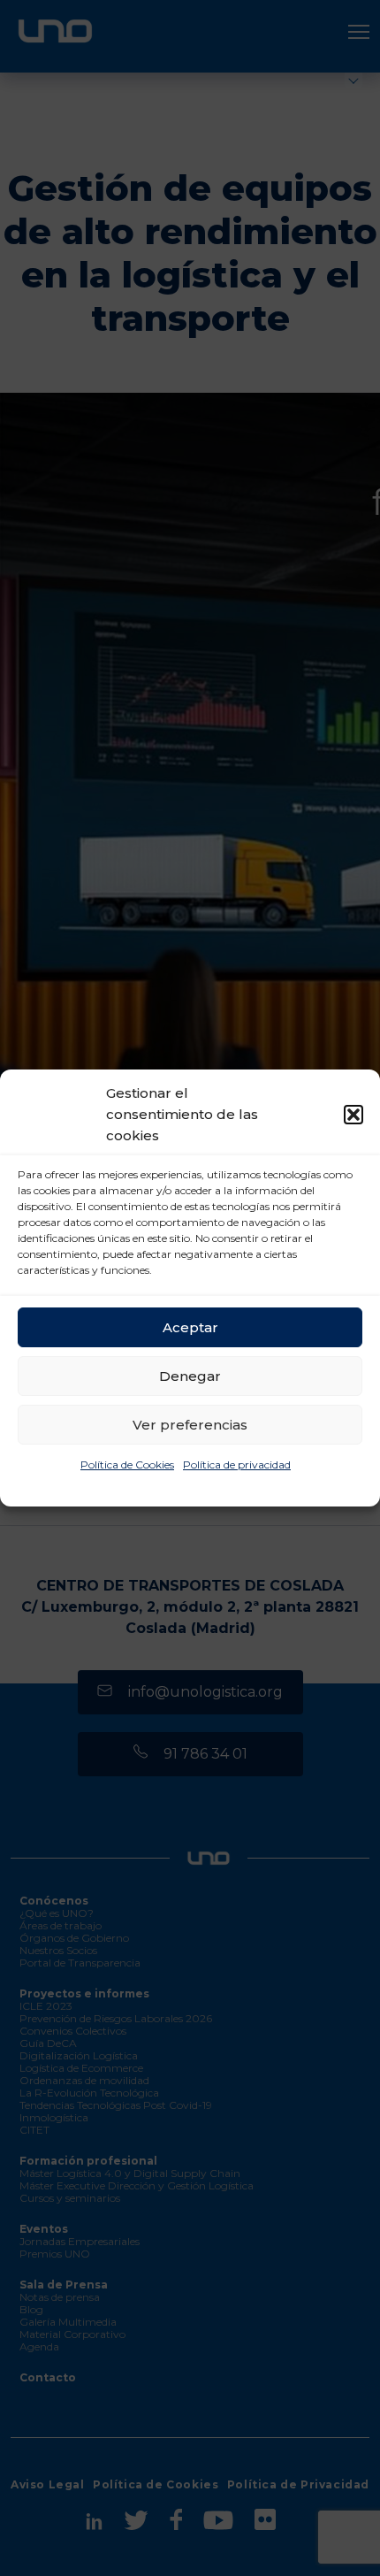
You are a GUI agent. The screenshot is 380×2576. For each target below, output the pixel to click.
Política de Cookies (127, 1464)
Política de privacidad (237, 1464)
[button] (353, 1115)
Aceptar (190, 1327)
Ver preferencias (190, 1425)
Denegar (190, 1376)
